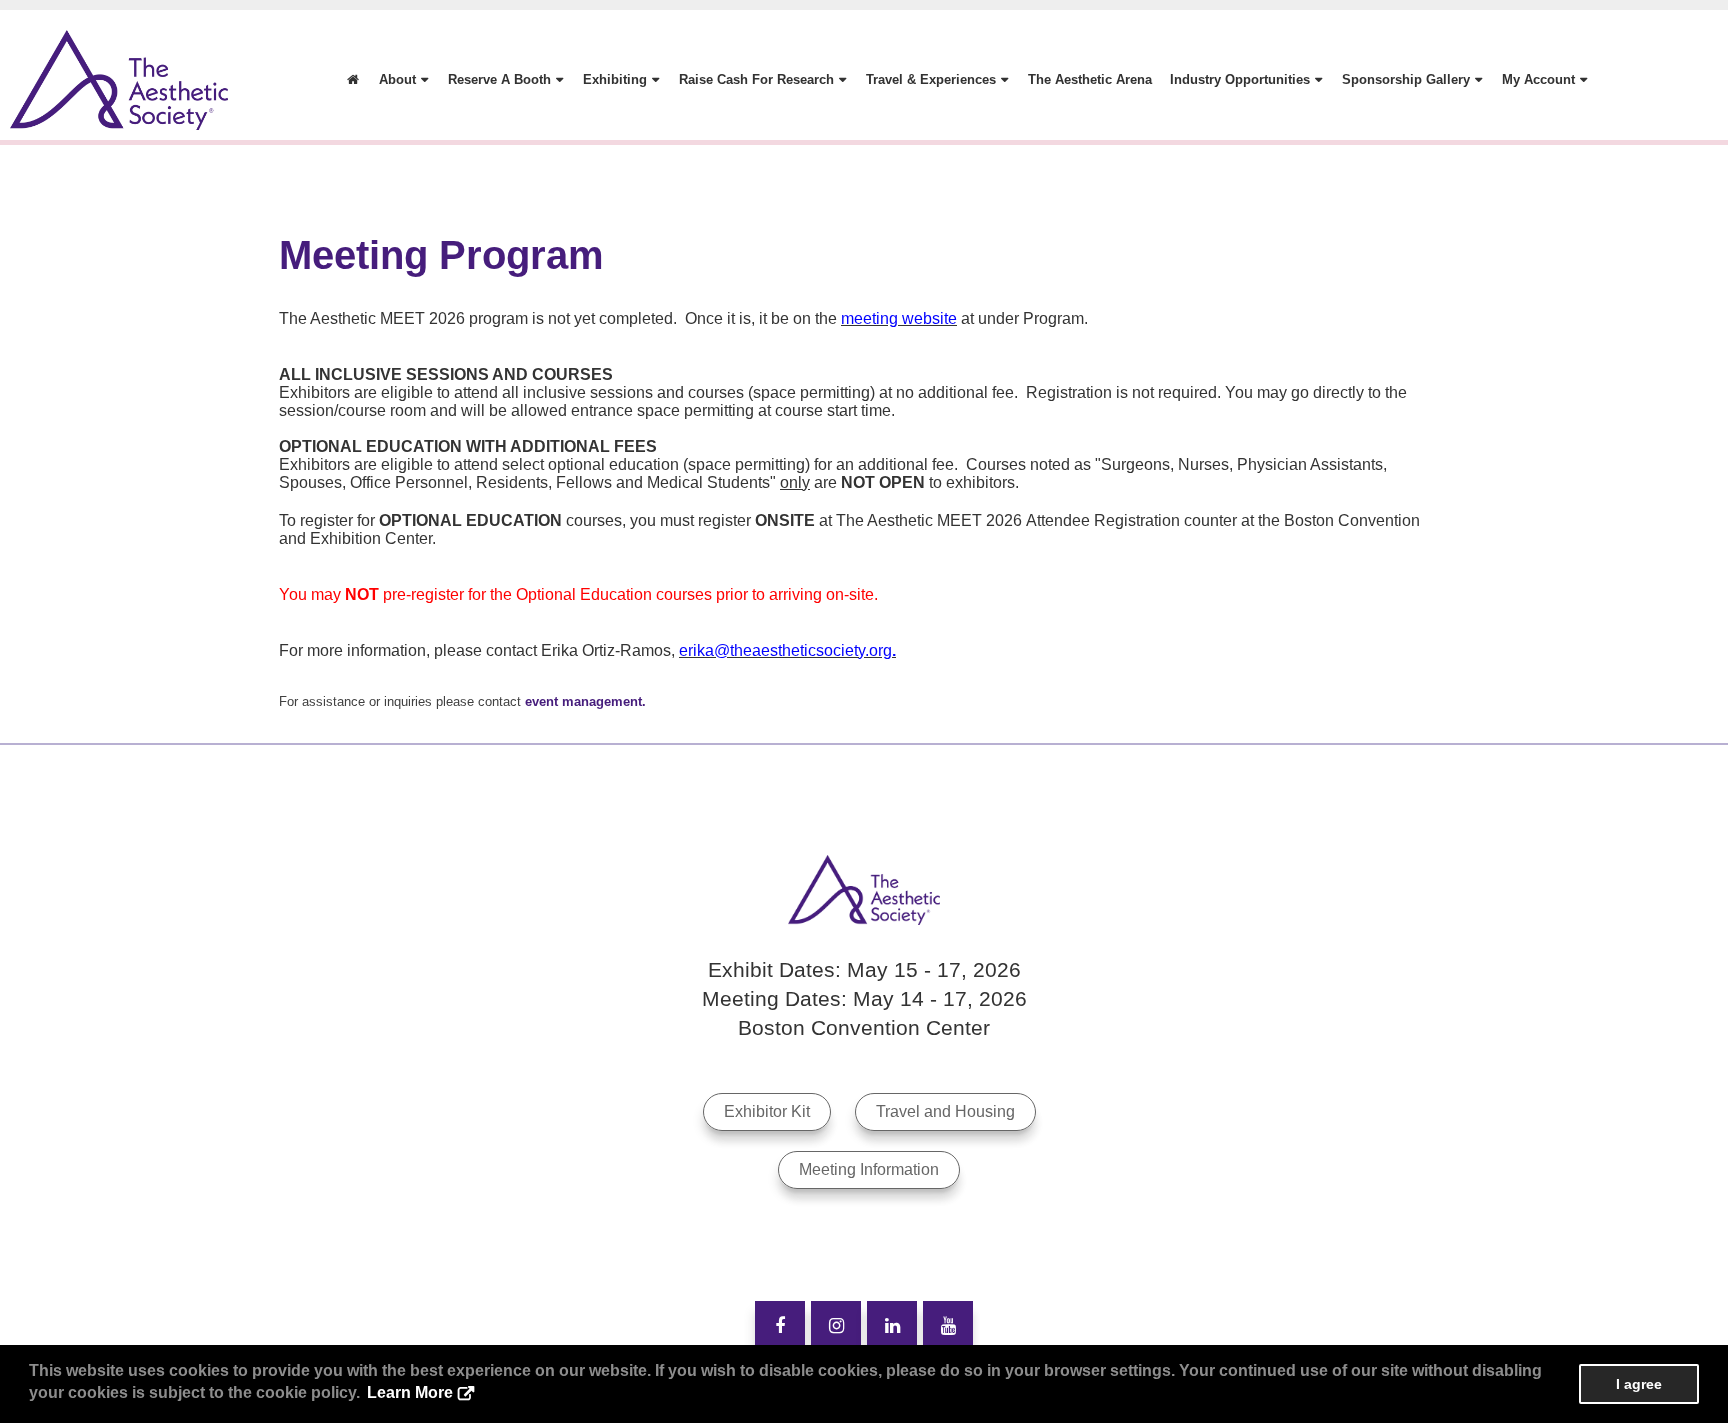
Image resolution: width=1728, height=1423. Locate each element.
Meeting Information (869, 1169)
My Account (1538, 79)
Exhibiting (615, 79)
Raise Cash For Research (756, 79)
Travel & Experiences (931, 79)
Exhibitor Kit (767, 1111)
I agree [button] (1639, 1384)
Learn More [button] (410, 1392)
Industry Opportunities (1240, 79)
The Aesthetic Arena (1090, 79)
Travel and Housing (945, 1111)
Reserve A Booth (499, 79)
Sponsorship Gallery (1406, 79)
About (397, 79)
